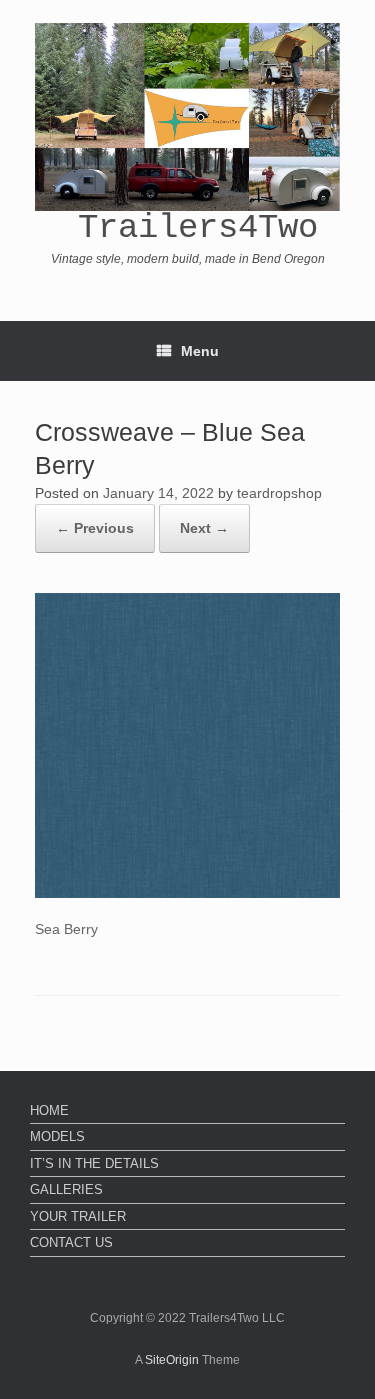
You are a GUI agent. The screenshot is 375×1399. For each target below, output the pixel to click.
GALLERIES (66, 1189)
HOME (49, 1110)
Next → (204, 528)
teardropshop (279, 493)
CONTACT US (71, 1242)
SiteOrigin (172, 1360)
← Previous (95, 528)
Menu (200, 351)
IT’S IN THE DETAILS (94, 1163)
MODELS (57, 1136)
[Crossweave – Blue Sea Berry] (187, 893)
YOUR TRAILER (78, 1216)
